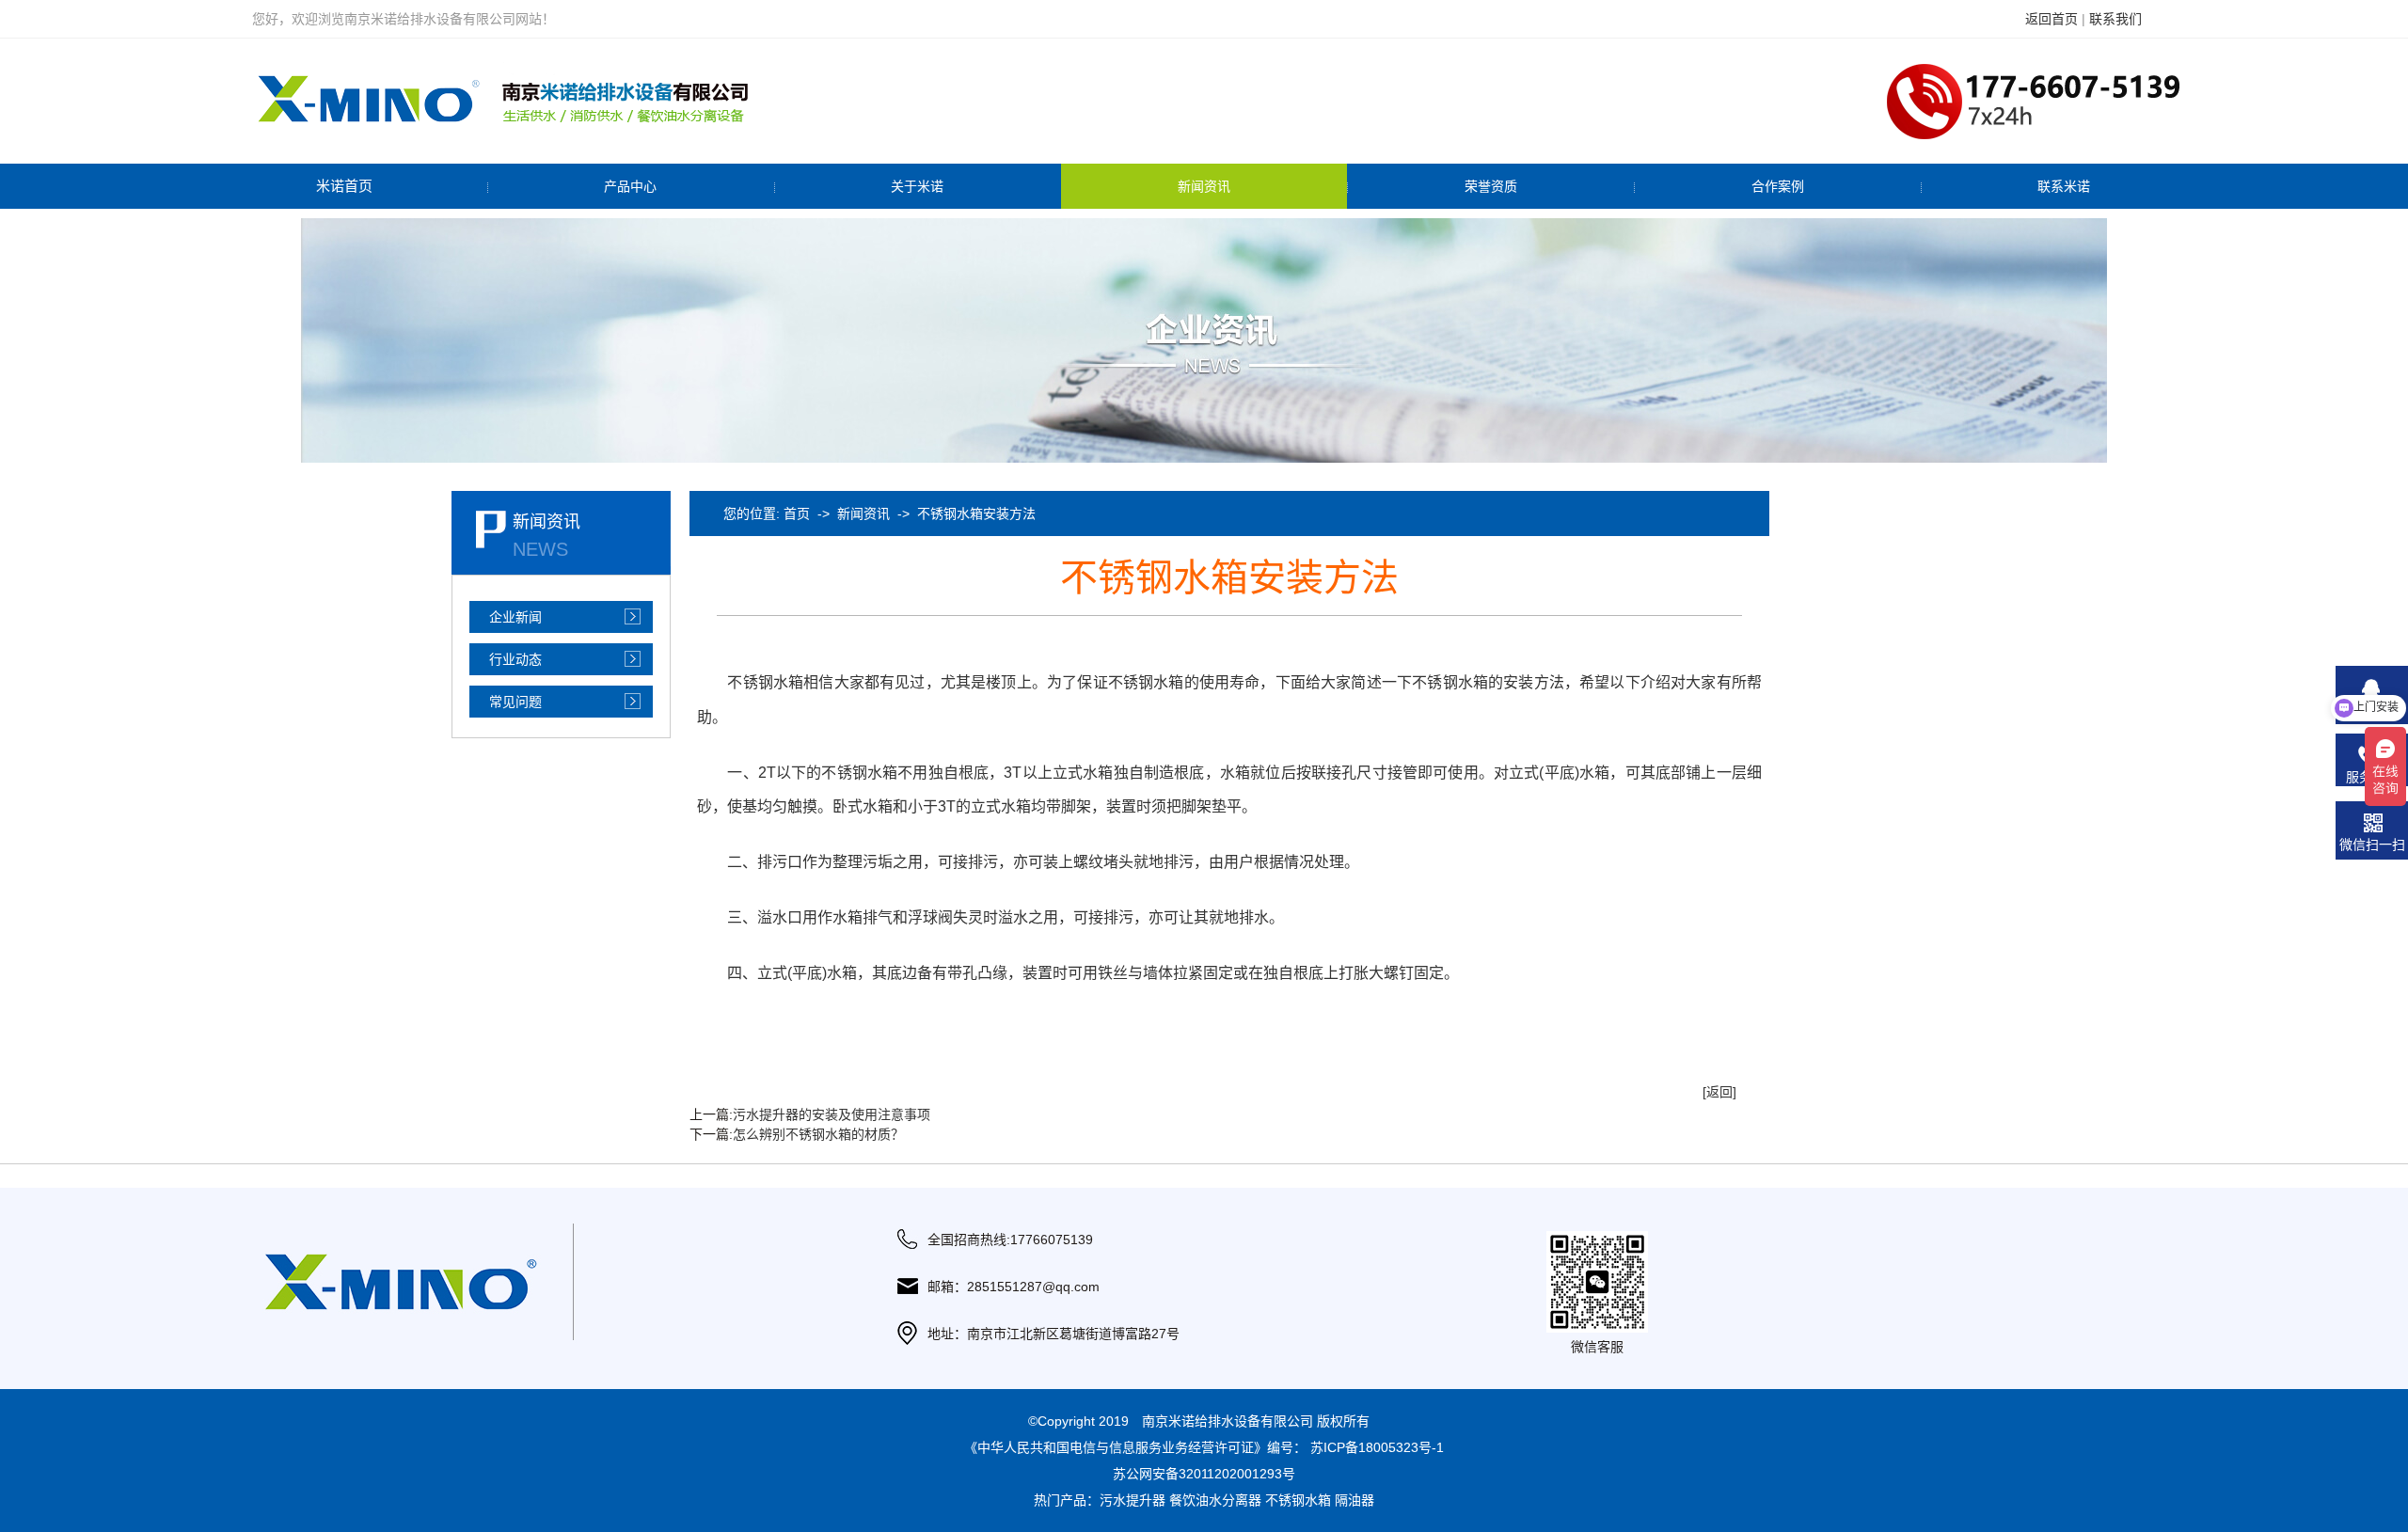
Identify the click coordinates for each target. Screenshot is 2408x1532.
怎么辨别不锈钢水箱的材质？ (818, 1134)
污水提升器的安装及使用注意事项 (832, 1114)
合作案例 (1778, 186)
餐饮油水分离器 (1215, 1500)
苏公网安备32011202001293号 (1204, 1474)
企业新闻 (515, 617)
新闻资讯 (1204, 186)
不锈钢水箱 (1298, 1500)
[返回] (1719, 1092)
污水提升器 (1133, 1500)
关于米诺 (917, 186)
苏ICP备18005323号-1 (1377, 1447)
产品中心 (630, 186)
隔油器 (1354, 1500)
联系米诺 (2064, 186)
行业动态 (515, 659)
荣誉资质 (1491, 186)
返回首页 (2052, 19)
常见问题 (515, 702)
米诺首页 (344, 186)
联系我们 (2115, 19)
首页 (797, 513)
